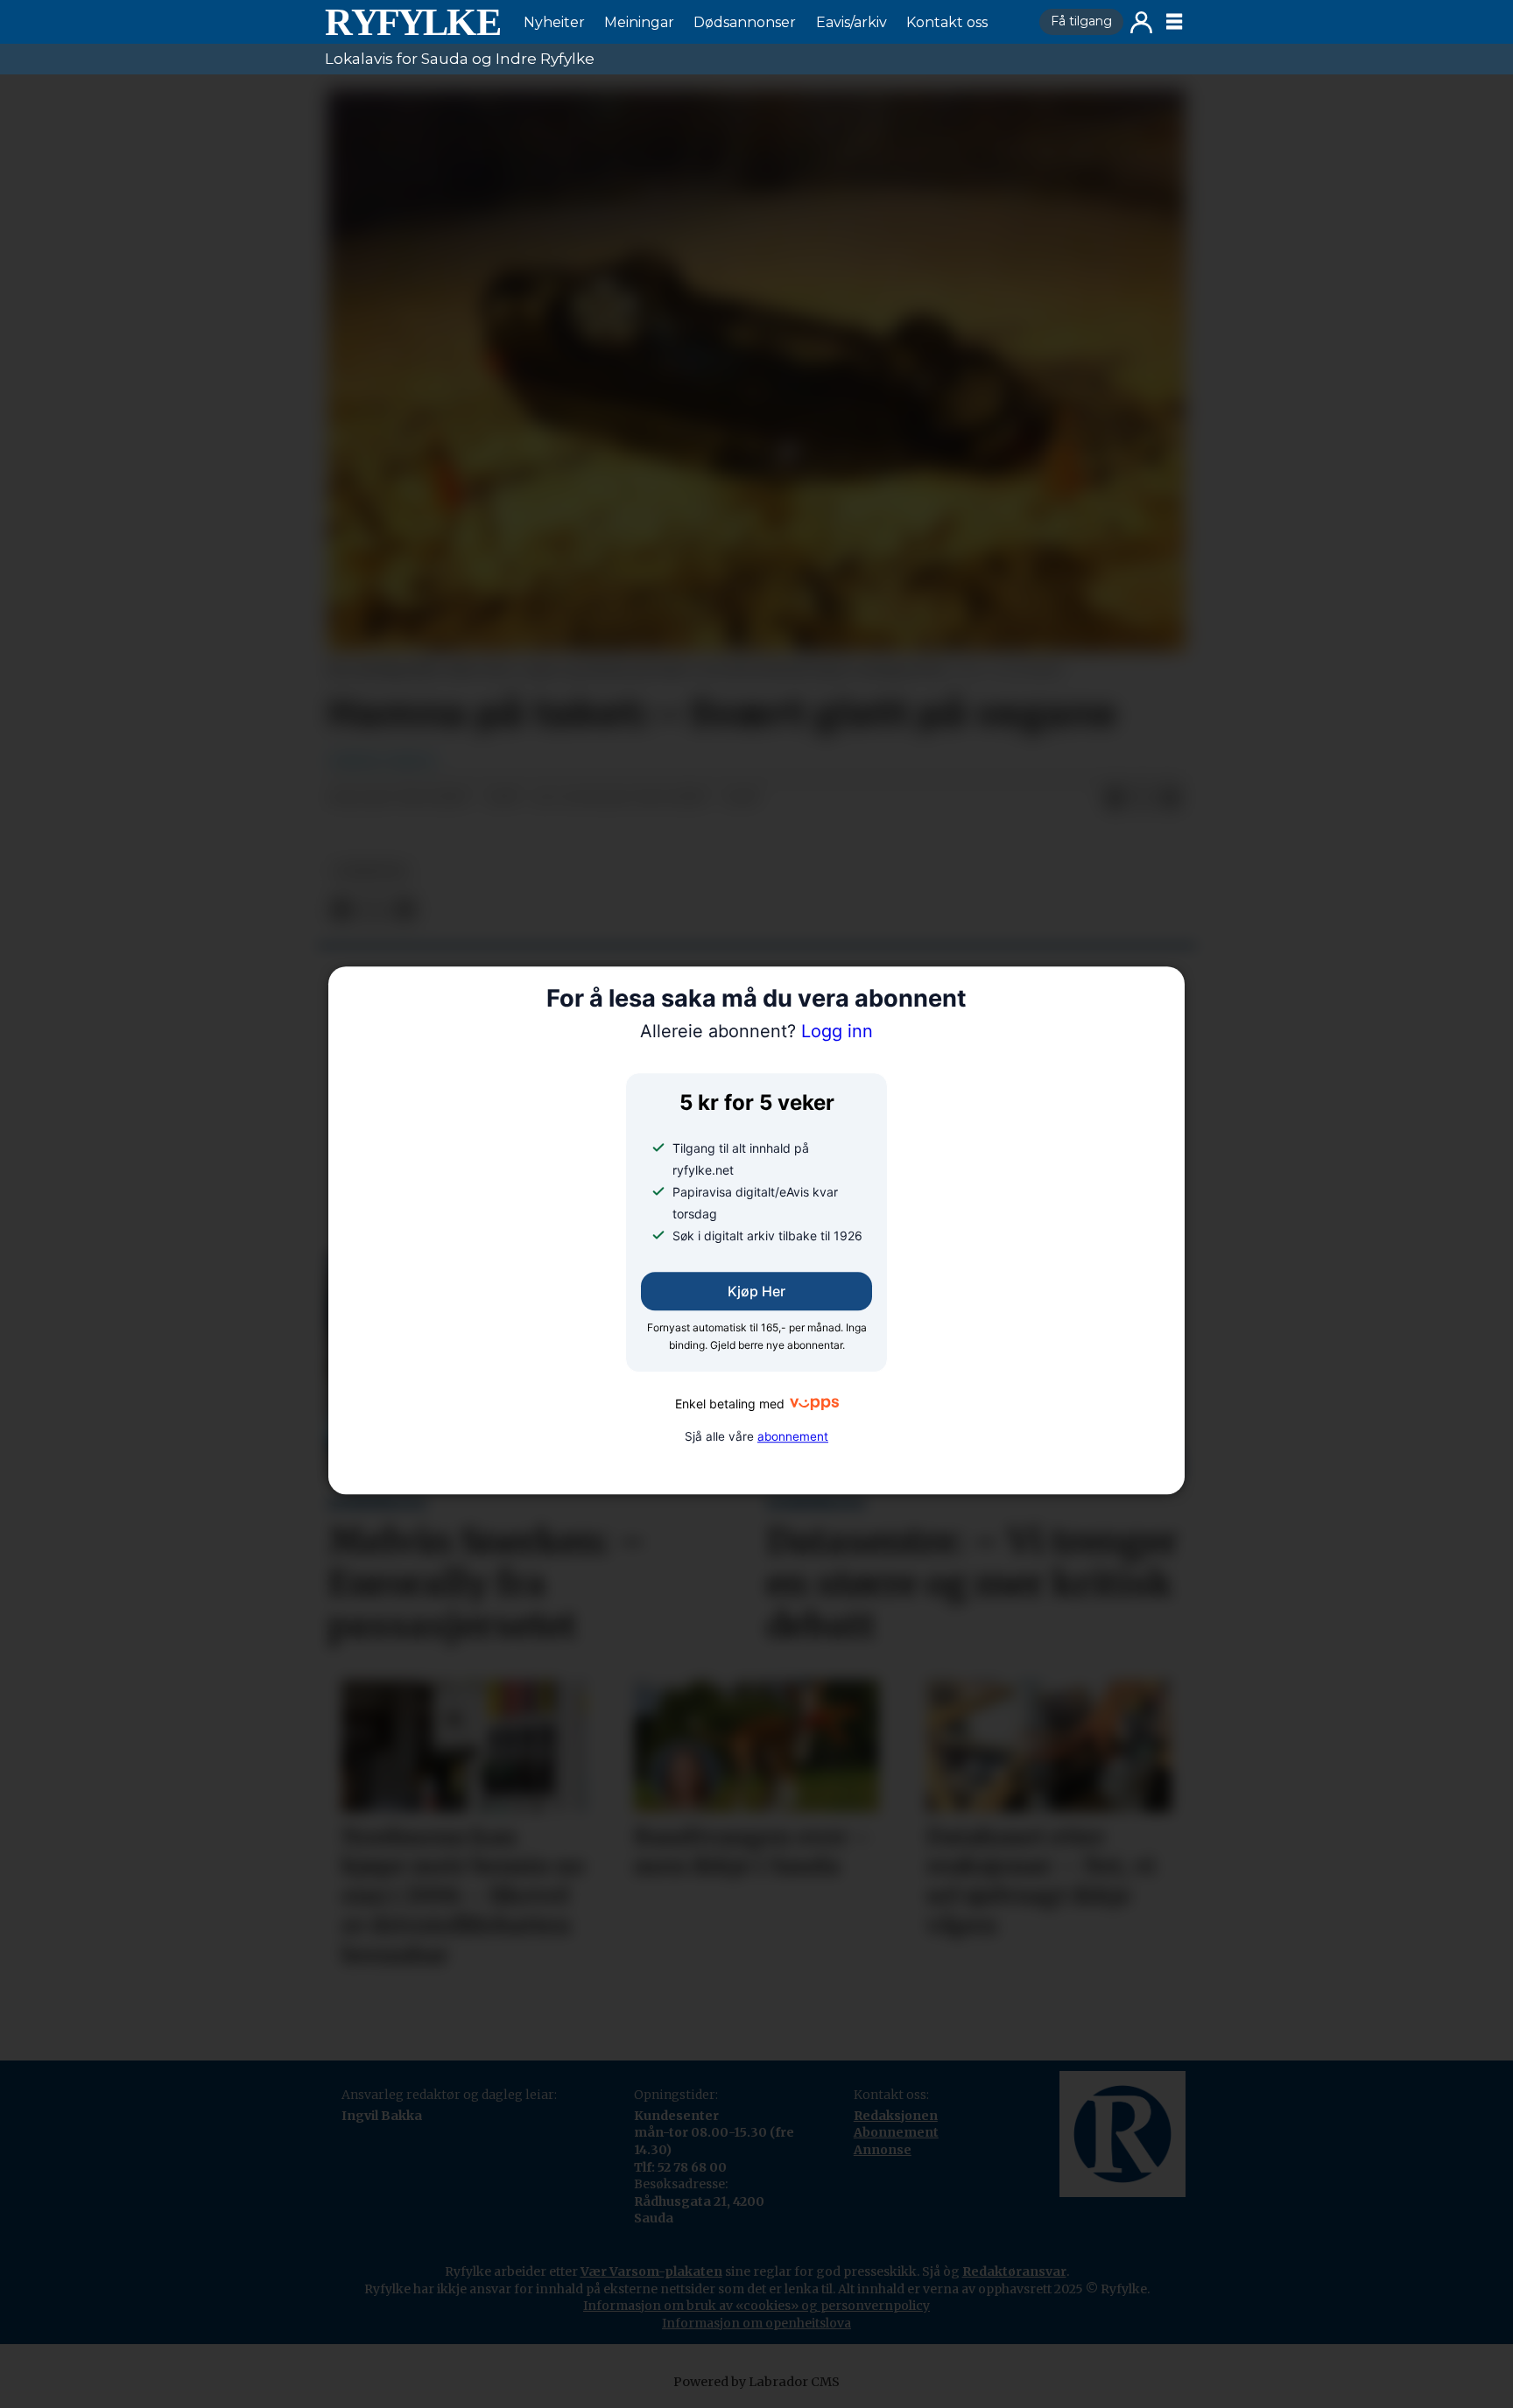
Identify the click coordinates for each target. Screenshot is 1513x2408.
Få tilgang (1081, 21)
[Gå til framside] (412, 22)
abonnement (793, 1436)
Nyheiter (554, 22)
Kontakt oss (947, 22)
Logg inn (1141, 22)
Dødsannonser (745, 22)
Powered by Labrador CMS (756, 2382)
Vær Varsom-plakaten (651, 2271)
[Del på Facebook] (1115, 798)
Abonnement (896, 2132)
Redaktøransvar (1014, 2271)
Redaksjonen (896, 2116)
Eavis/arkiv (852, 22)
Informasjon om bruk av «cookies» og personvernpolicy (756, 2306)
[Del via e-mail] (1171, 798)
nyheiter (370, 871)
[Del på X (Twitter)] (1143, 798)
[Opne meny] (1174, 22)
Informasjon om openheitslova (756, 2323)
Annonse (883, 2150)
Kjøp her (756, 1291)
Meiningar (639, 22)
